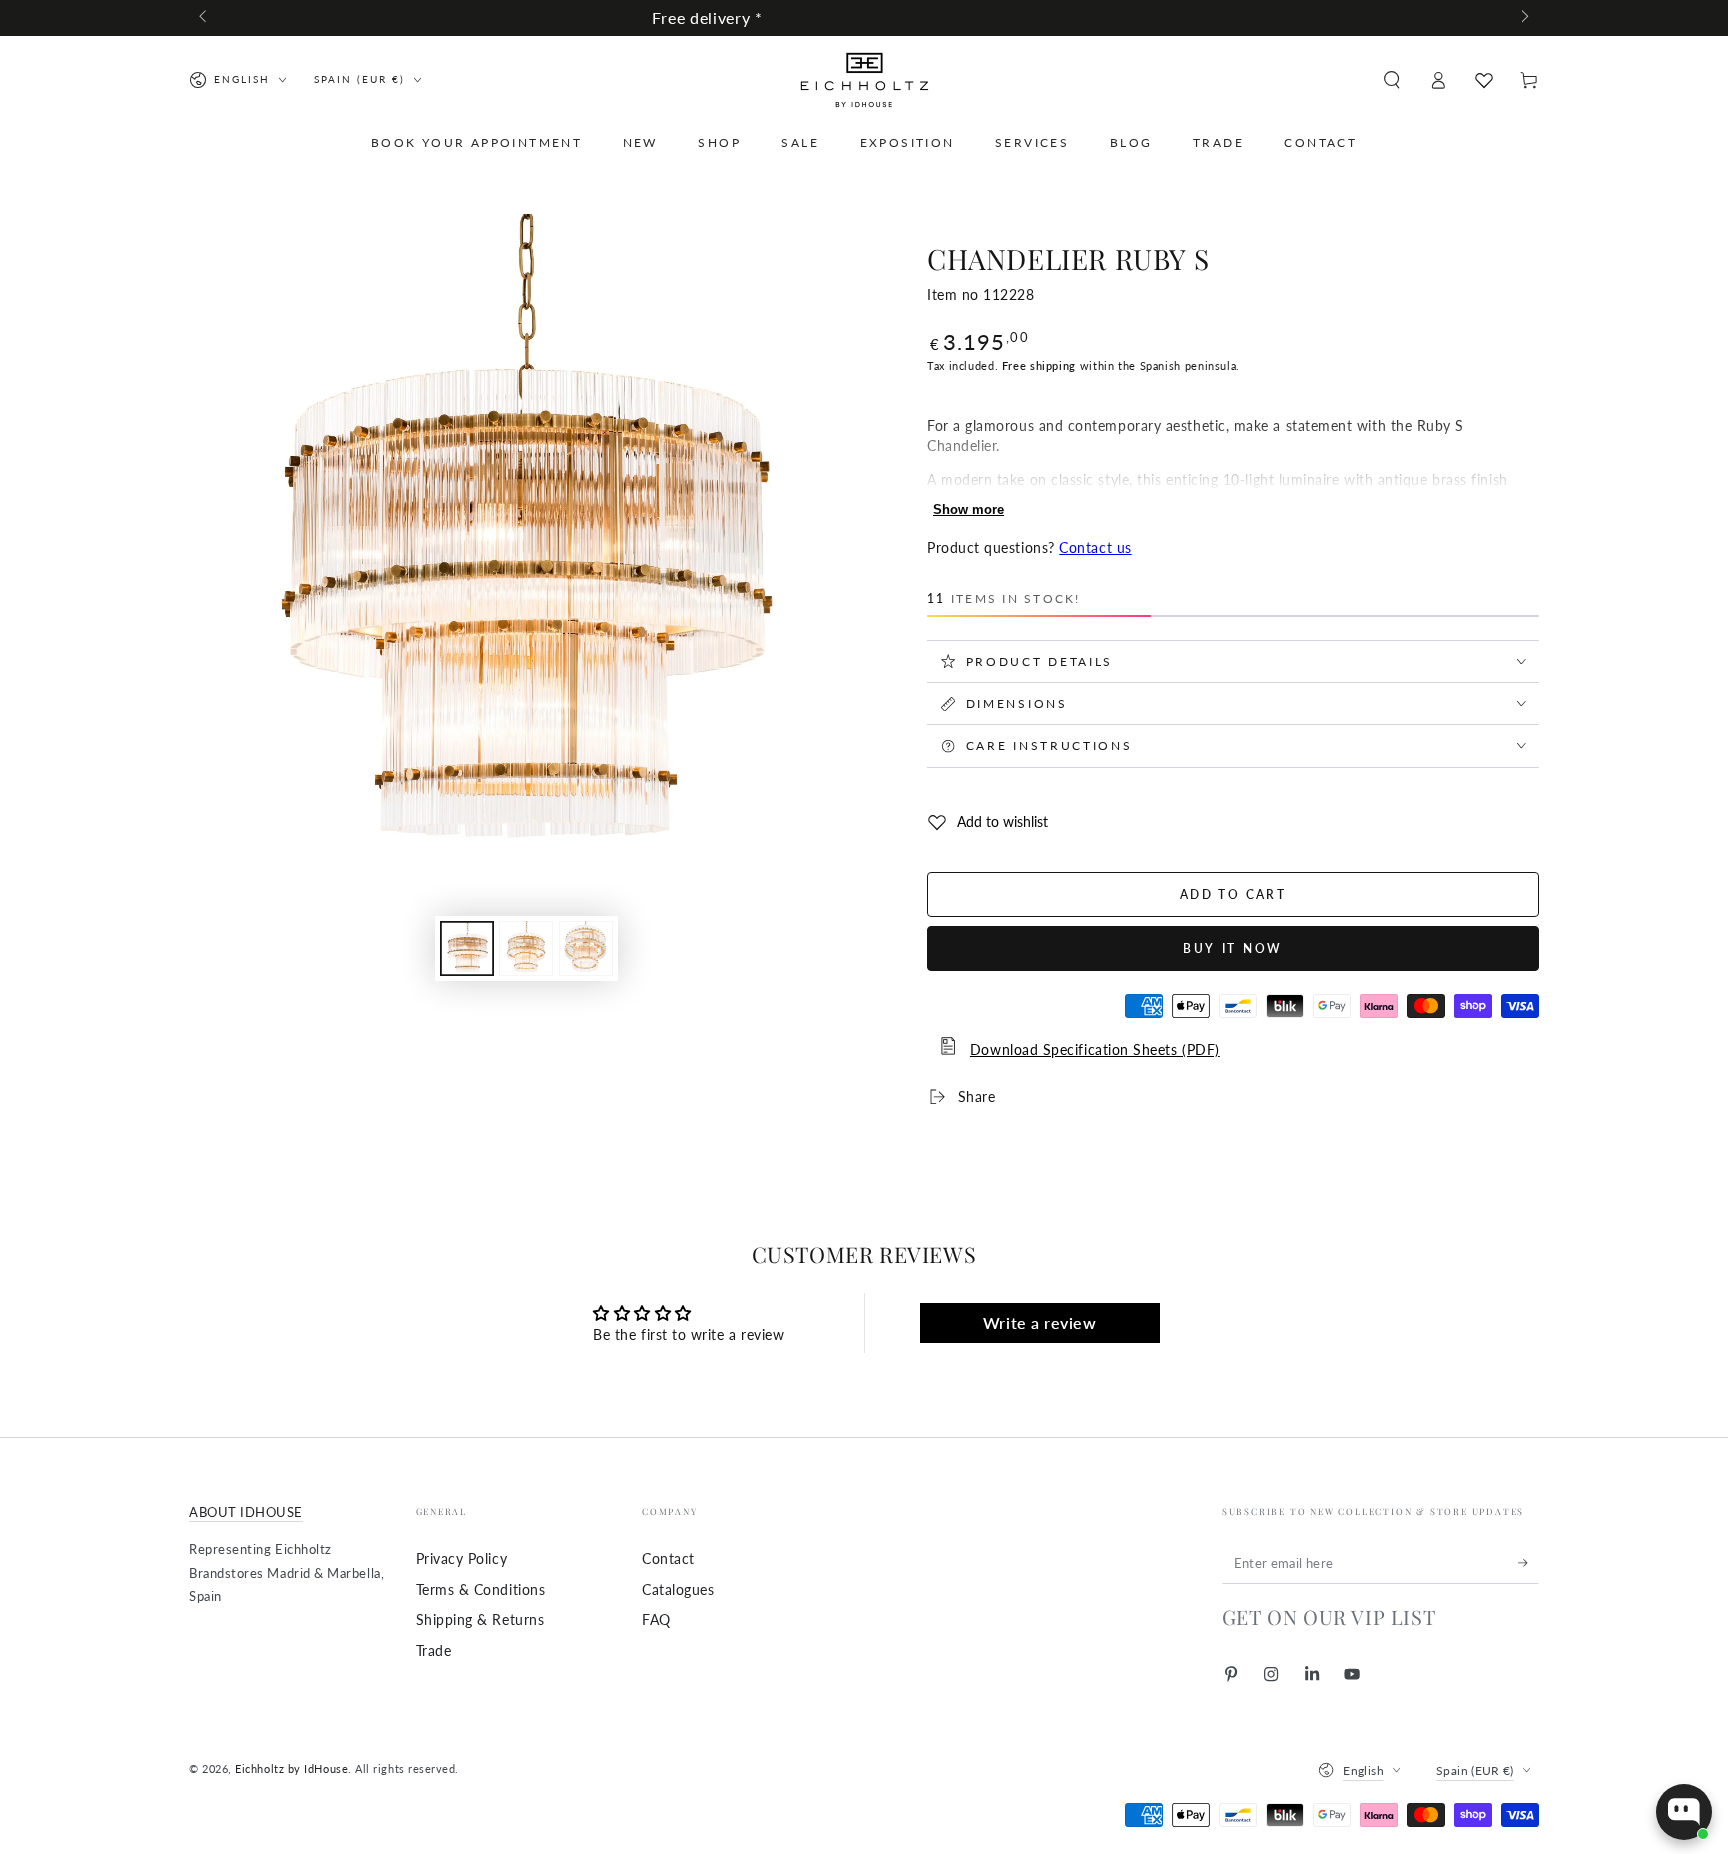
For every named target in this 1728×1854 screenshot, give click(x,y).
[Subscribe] (1528, 1563)
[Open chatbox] (1684, 1812)
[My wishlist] (1484, 80)
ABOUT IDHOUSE (246, 1512)
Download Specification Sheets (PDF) (1095, 1049)
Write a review (1040, 1322)
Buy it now (1233, 948)
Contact (668, 1558)
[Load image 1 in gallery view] (467, 948)
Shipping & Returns (480, 1619)
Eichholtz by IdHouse (291, 1768)
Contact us (1095, 547)
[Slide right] (1523, 18)
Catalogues (678, 1589)
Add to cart (1233, 894)
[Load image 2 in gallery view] (526, 948)
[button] (1391, 80)
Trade (434, 1650)
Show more (968, 509)
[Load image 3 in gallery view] (586, 948)
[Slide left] (204, 18)
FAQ (656, 1619)
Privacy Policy (462, 1558)
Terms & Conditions (481, 1589)
